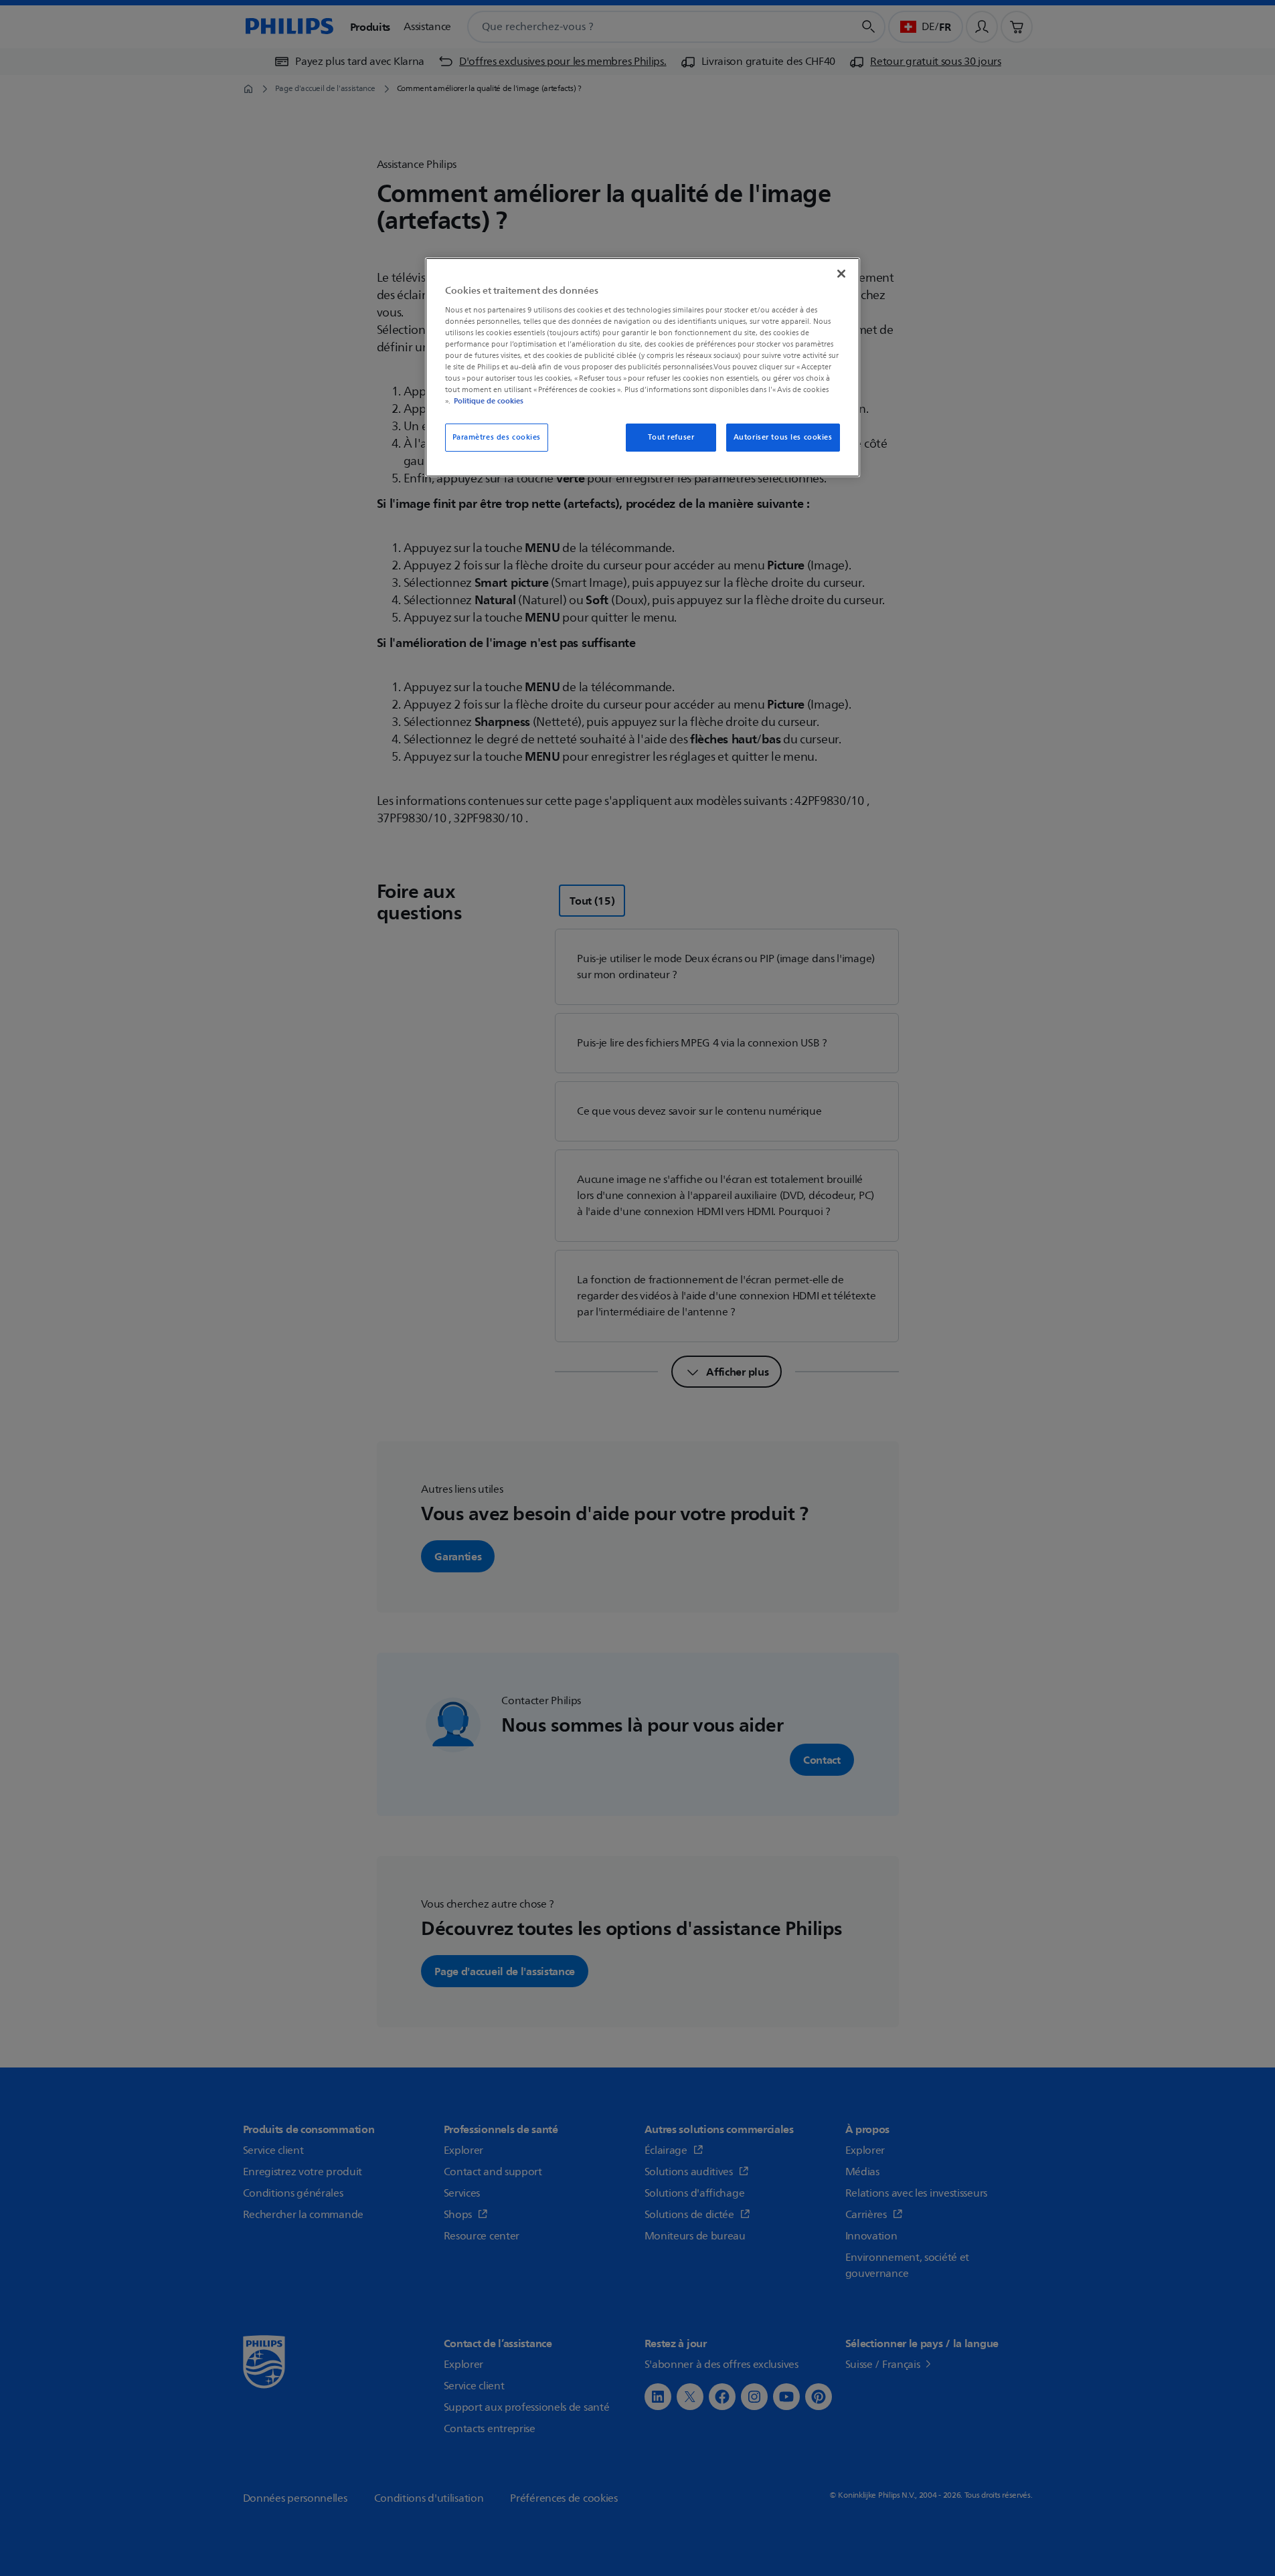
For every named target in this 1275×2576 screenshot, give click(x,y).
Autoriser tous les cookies (783, 437)
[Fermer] (841, 274)
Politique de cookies (489, 401)
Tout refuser (671, 437)
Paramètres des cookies (497, 437)
